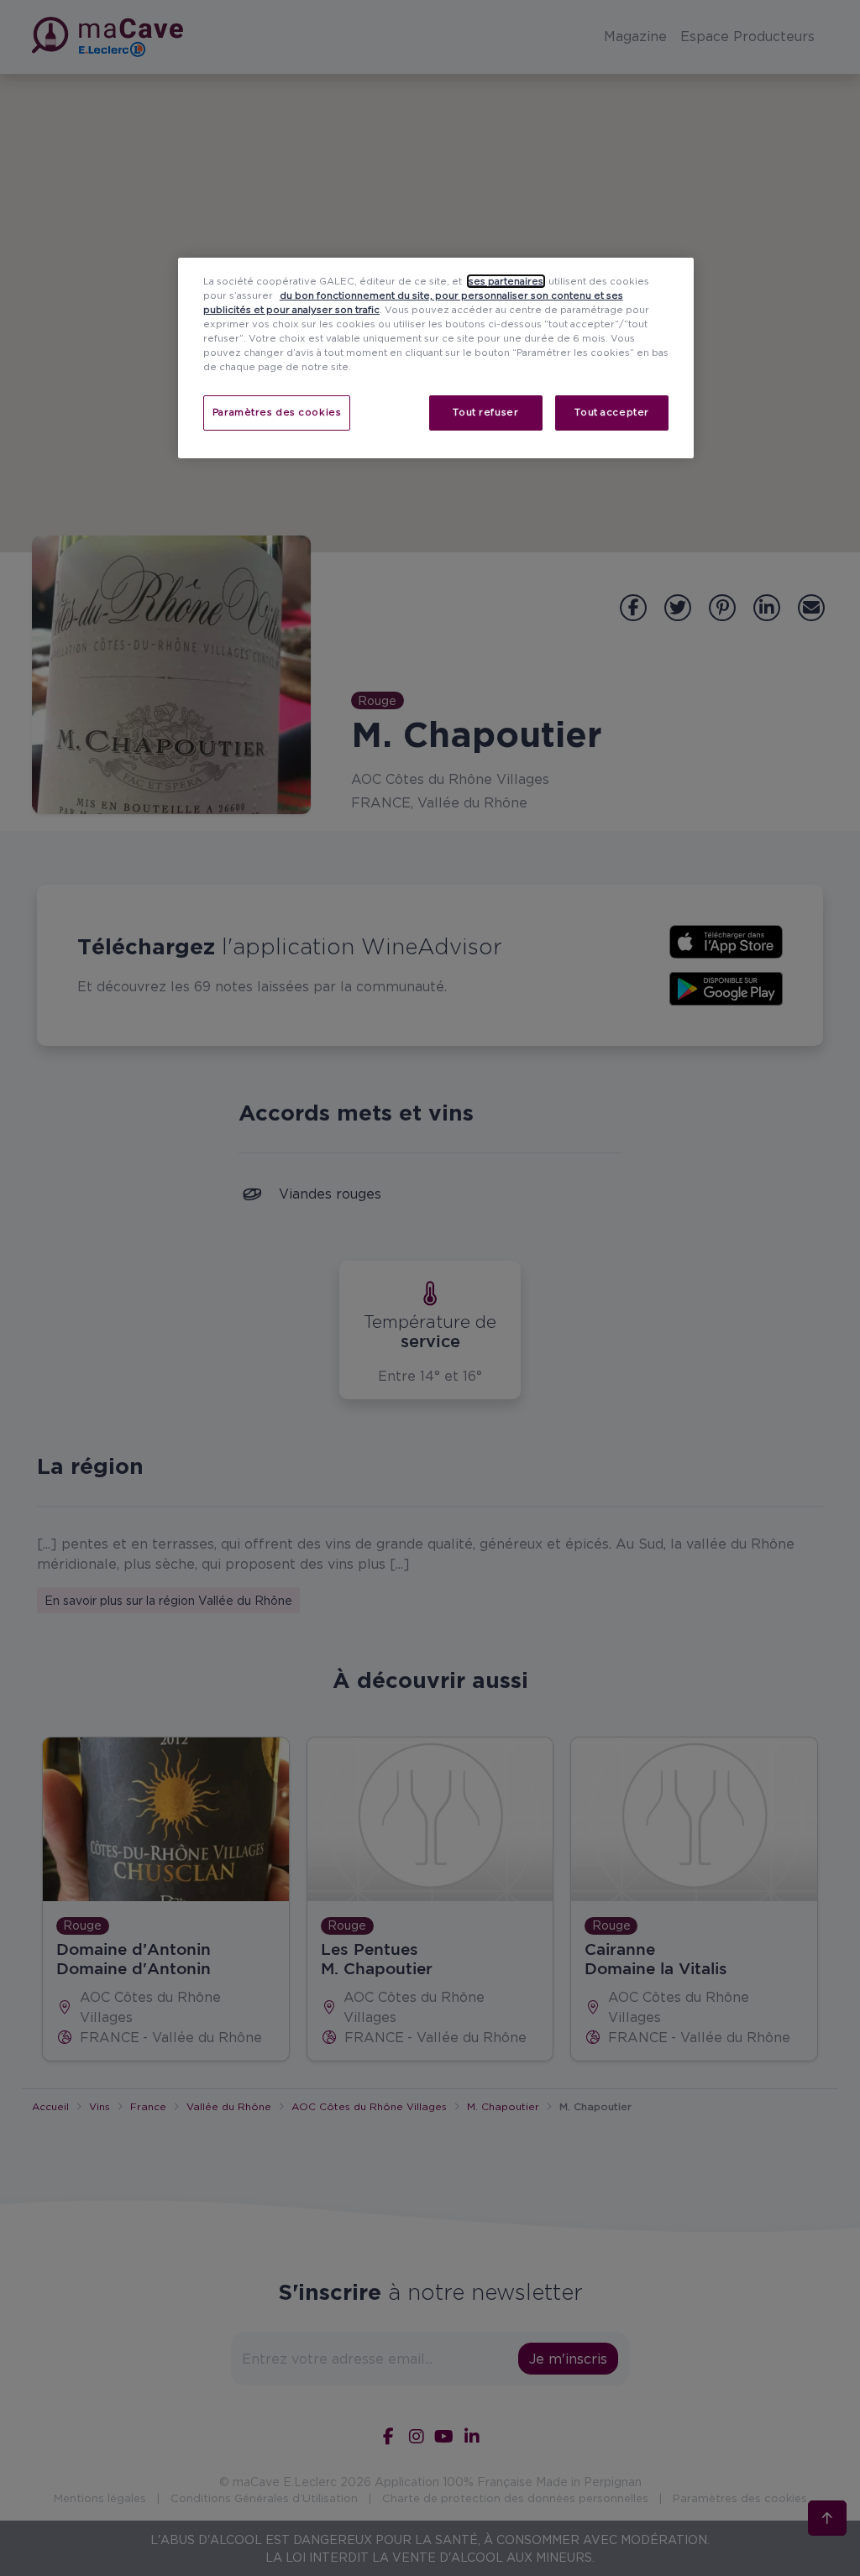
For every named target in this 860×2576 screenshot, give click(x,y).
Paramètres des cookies (277, 412)
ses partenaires (506, 281)
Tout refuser (485, 412)
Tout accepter (611, 412)
